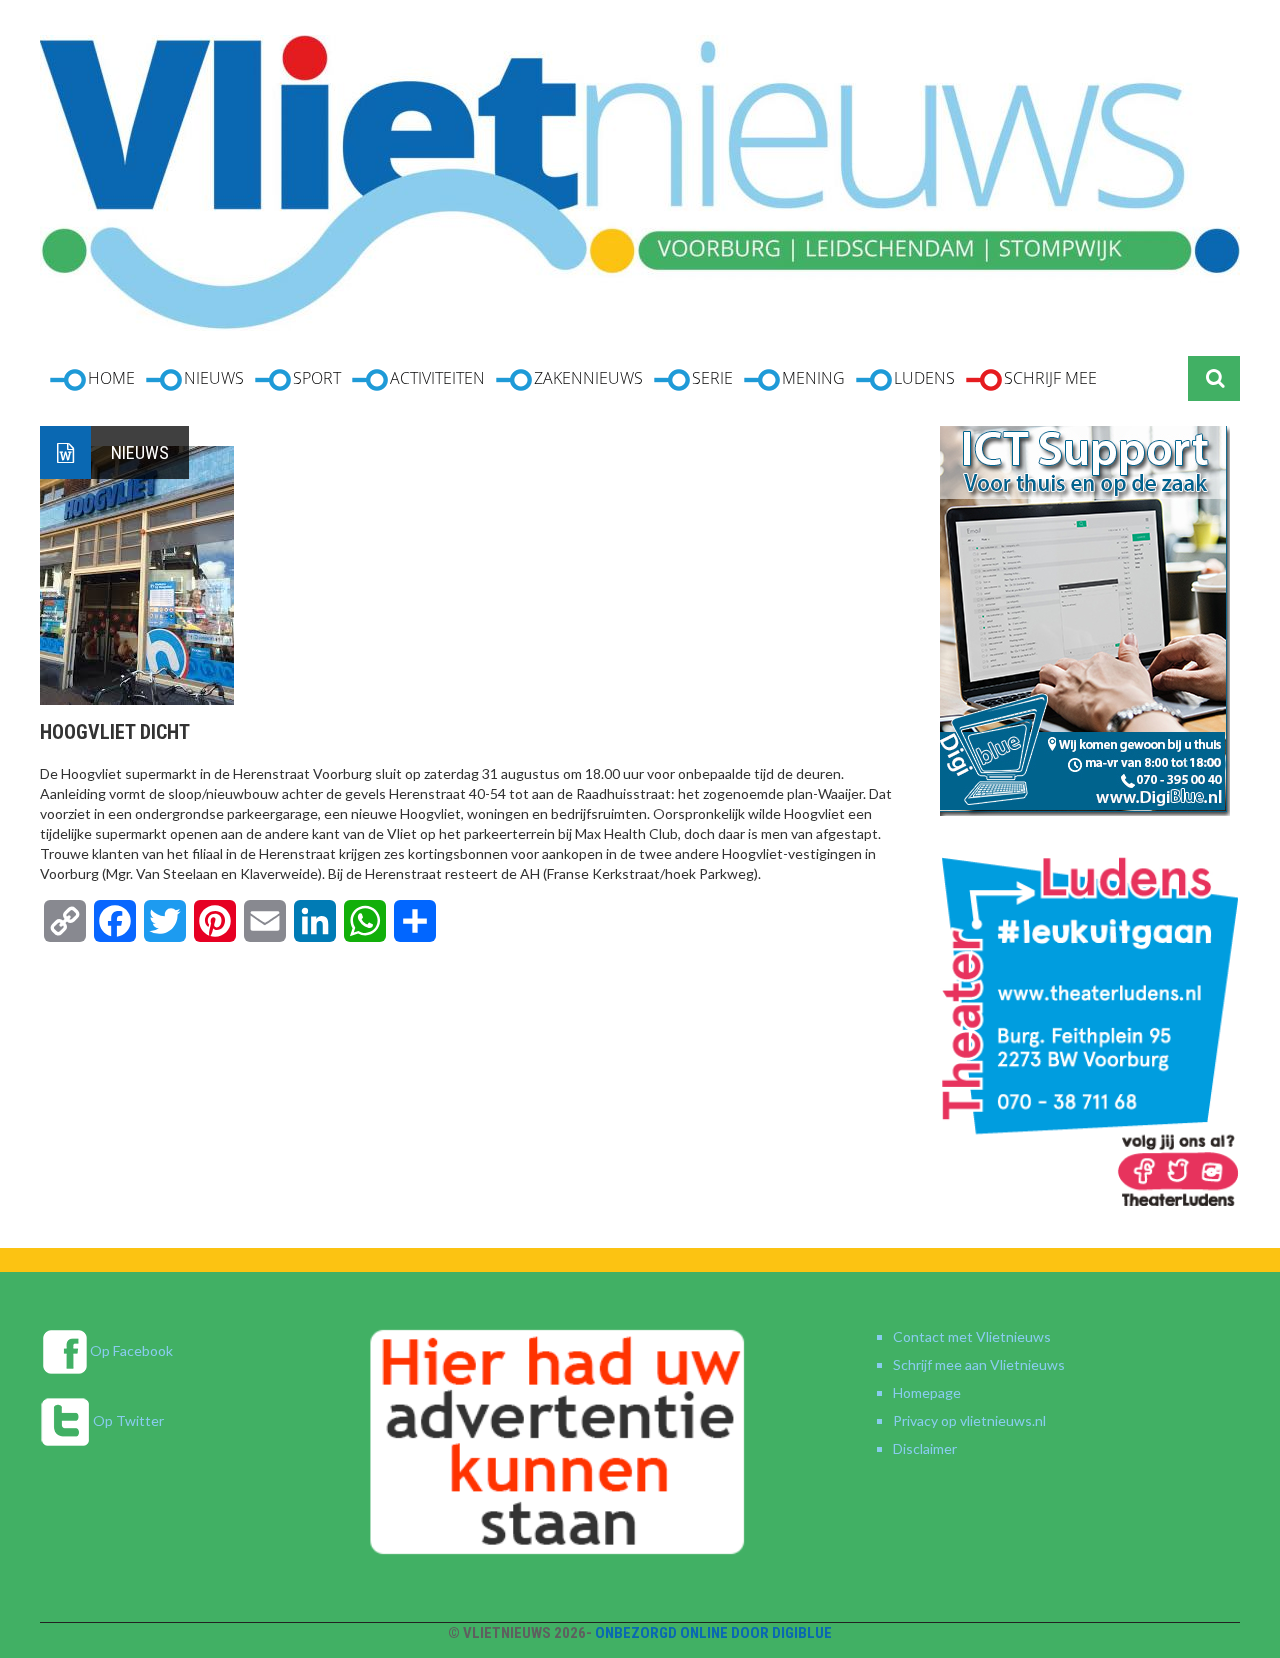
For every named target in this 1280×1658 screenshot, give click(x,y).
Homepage (927, 1392)
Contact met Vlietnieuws (972, 1336)
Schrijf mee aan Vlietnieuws (979, 1364)
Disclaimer (925, 1448)
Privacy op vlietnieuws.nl (969, 1420)
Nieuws (140, 452)
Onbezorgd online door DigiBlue (713, 1633)
